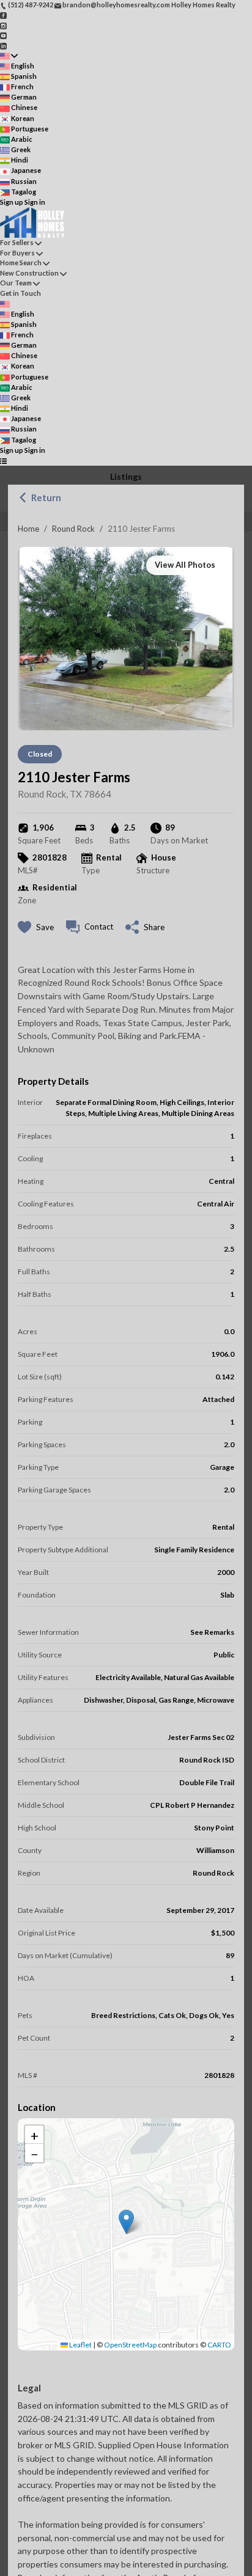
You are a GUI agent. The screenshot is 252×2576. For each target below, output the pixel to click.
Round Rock (73, 529)
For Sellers (17, 242)
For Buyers (17, 253)
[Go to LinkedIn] (3, 45)
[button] (126, 2222)
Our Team (16, 283)
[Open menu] (3, 461)
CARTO (219, 2345)
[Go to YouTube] (3, 35)
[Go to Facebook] (3, 15)
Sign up (12, 202)
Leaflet (80, 2345)
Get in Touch (20, 293)
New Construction (29, 273)
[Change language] (9, 56)
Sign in (35, 202)
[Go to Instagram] (3, 25)
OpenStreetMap (130, 2345)
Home (28, 529)
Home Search (21, 262)
